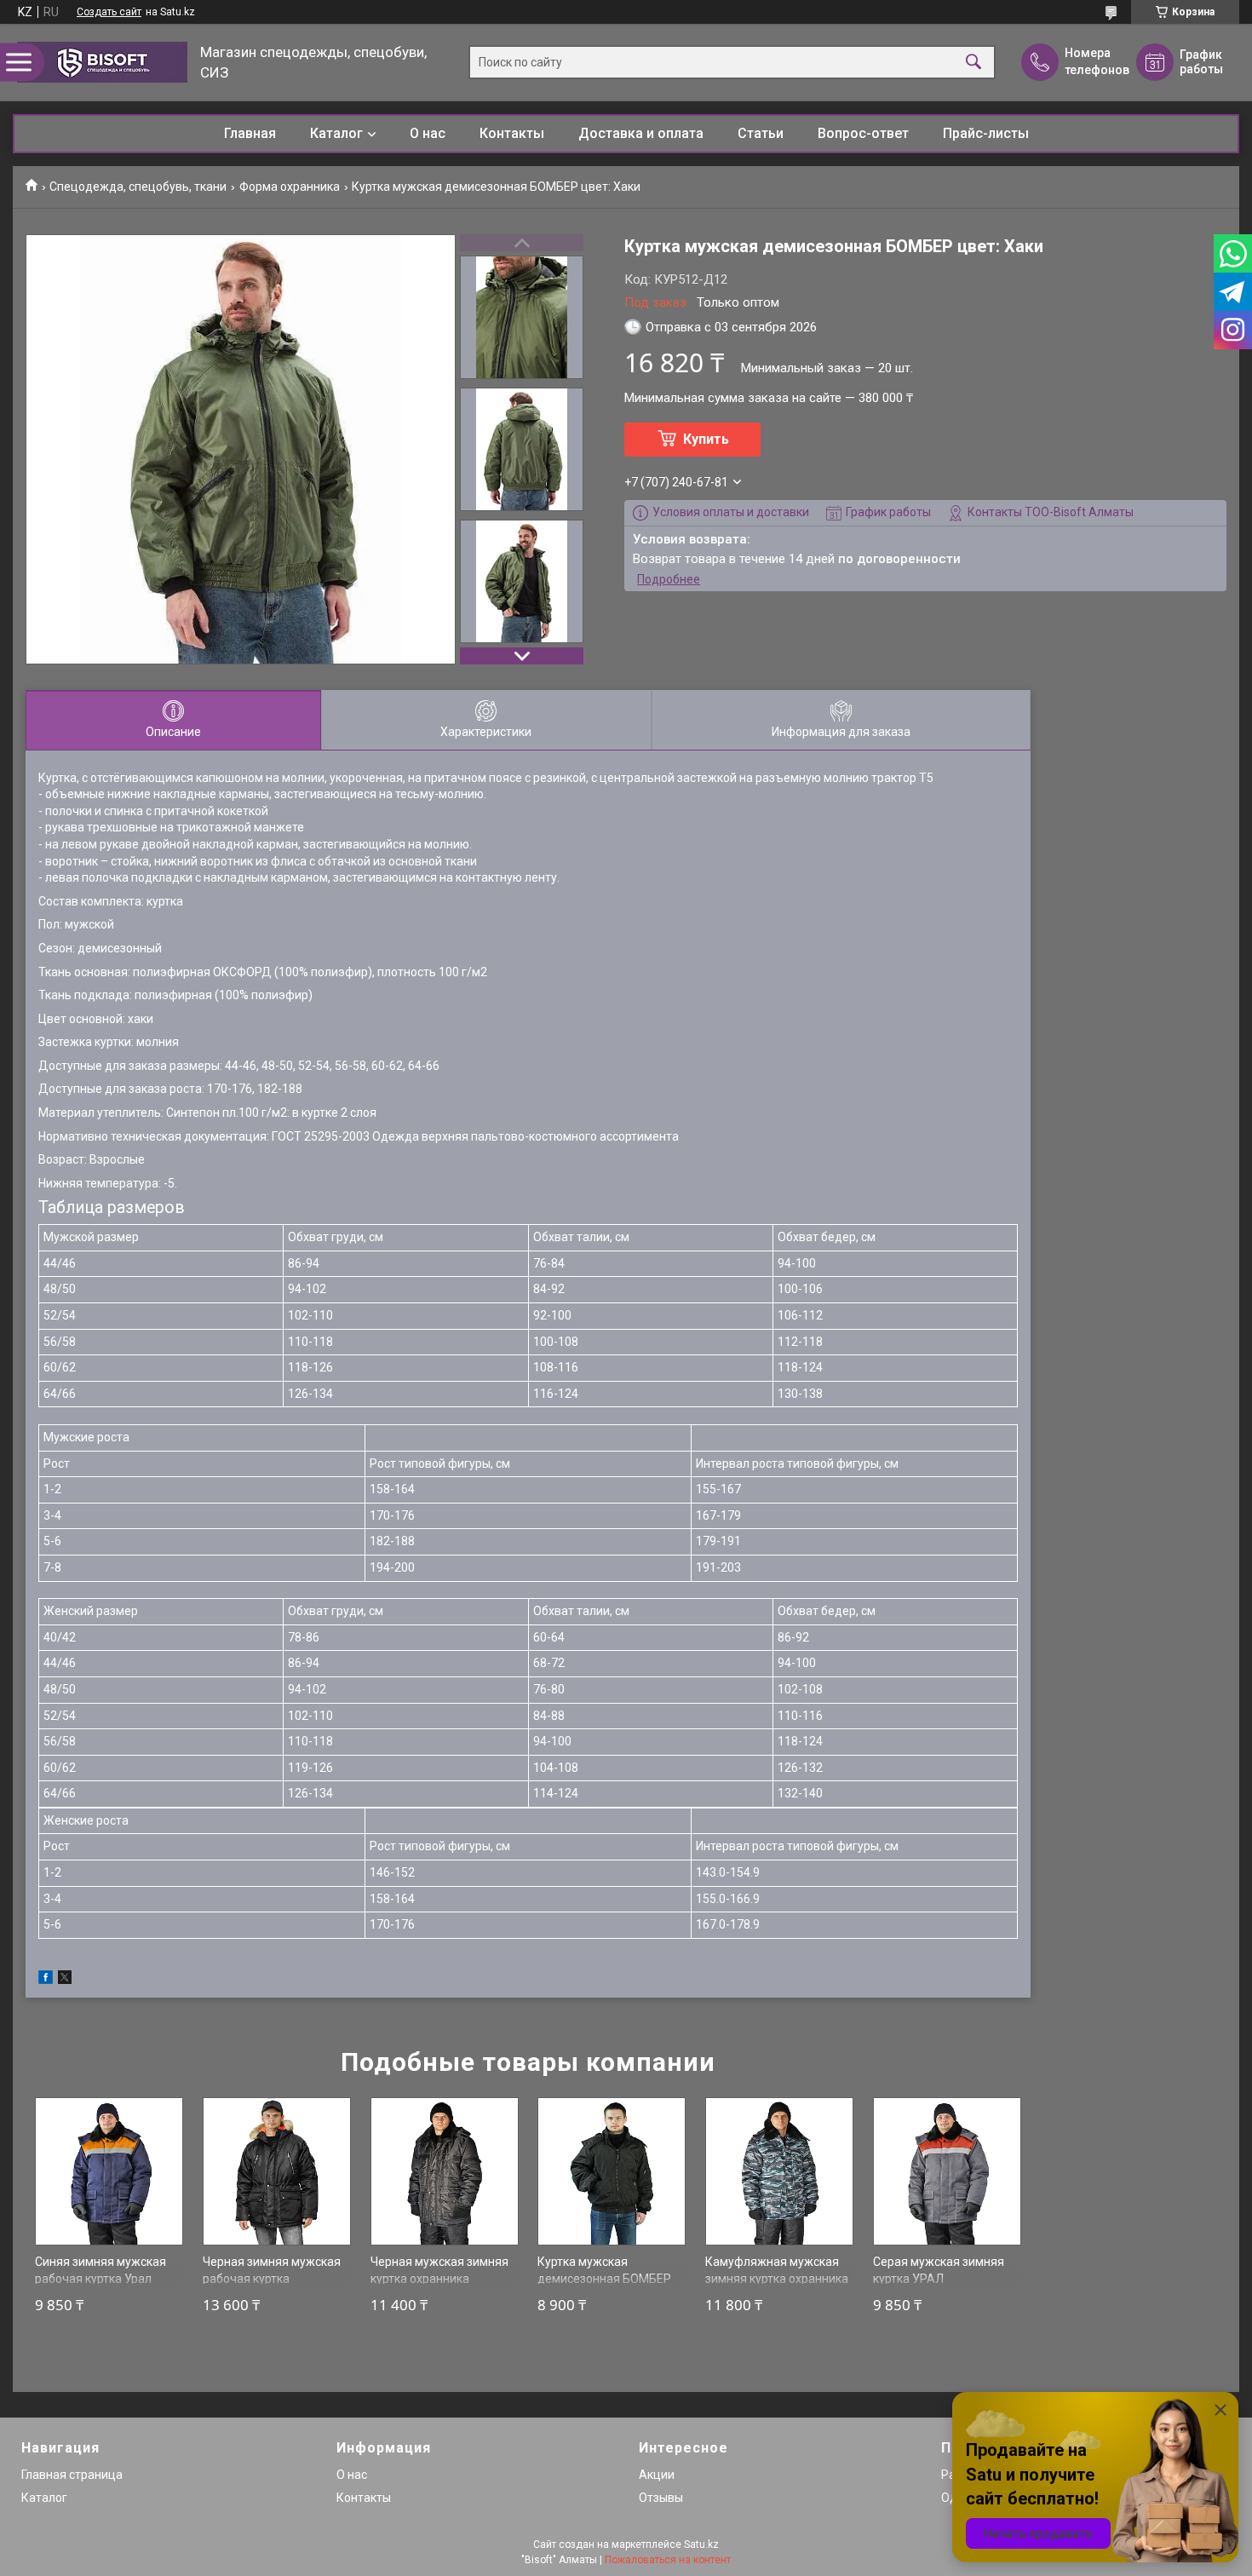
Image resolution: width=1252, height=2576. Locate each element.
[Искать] (973, 63)
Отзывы (661, 2498)
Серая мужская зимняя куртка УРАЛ (939, 2270)
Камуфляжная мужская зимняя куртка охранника (777, 2270)
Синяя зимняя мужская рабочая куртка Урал (101, 2270)
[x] (65, 1980)
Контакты (512, 133)
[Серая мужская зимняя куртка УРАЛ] (947, 2171)
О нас (428, 133)
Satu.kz (701, 2544)
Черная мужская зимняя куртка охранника (439, 2270)
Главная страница (72, 2475)
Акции (657, 2475)
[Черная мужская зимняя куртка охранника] (445, 2171)
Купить (706, 439)
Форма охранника (290, 187)
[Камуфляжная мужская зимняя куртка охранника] (779, 2171)
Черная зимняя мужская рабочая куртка (272, 2270)
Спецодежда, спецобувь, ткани (138, 187)
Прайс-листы (986, 133)
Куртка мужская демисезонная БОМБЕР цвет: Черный (604, 2278)
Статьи (761, 133)
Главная (250, 133)
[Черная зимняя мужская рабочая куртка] (277, 2171)
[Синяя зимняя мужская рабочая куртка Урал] (109, 2171)
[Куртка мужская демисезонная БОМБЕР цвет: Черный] (612, 2171)
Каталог (336, 133)
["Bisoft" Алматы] (102, 62)
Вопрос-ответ (863, 133)
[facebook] (46, 1980)
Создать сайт (109, 12)
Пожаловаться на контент (668, 2560)
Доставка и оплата (641, 133)
